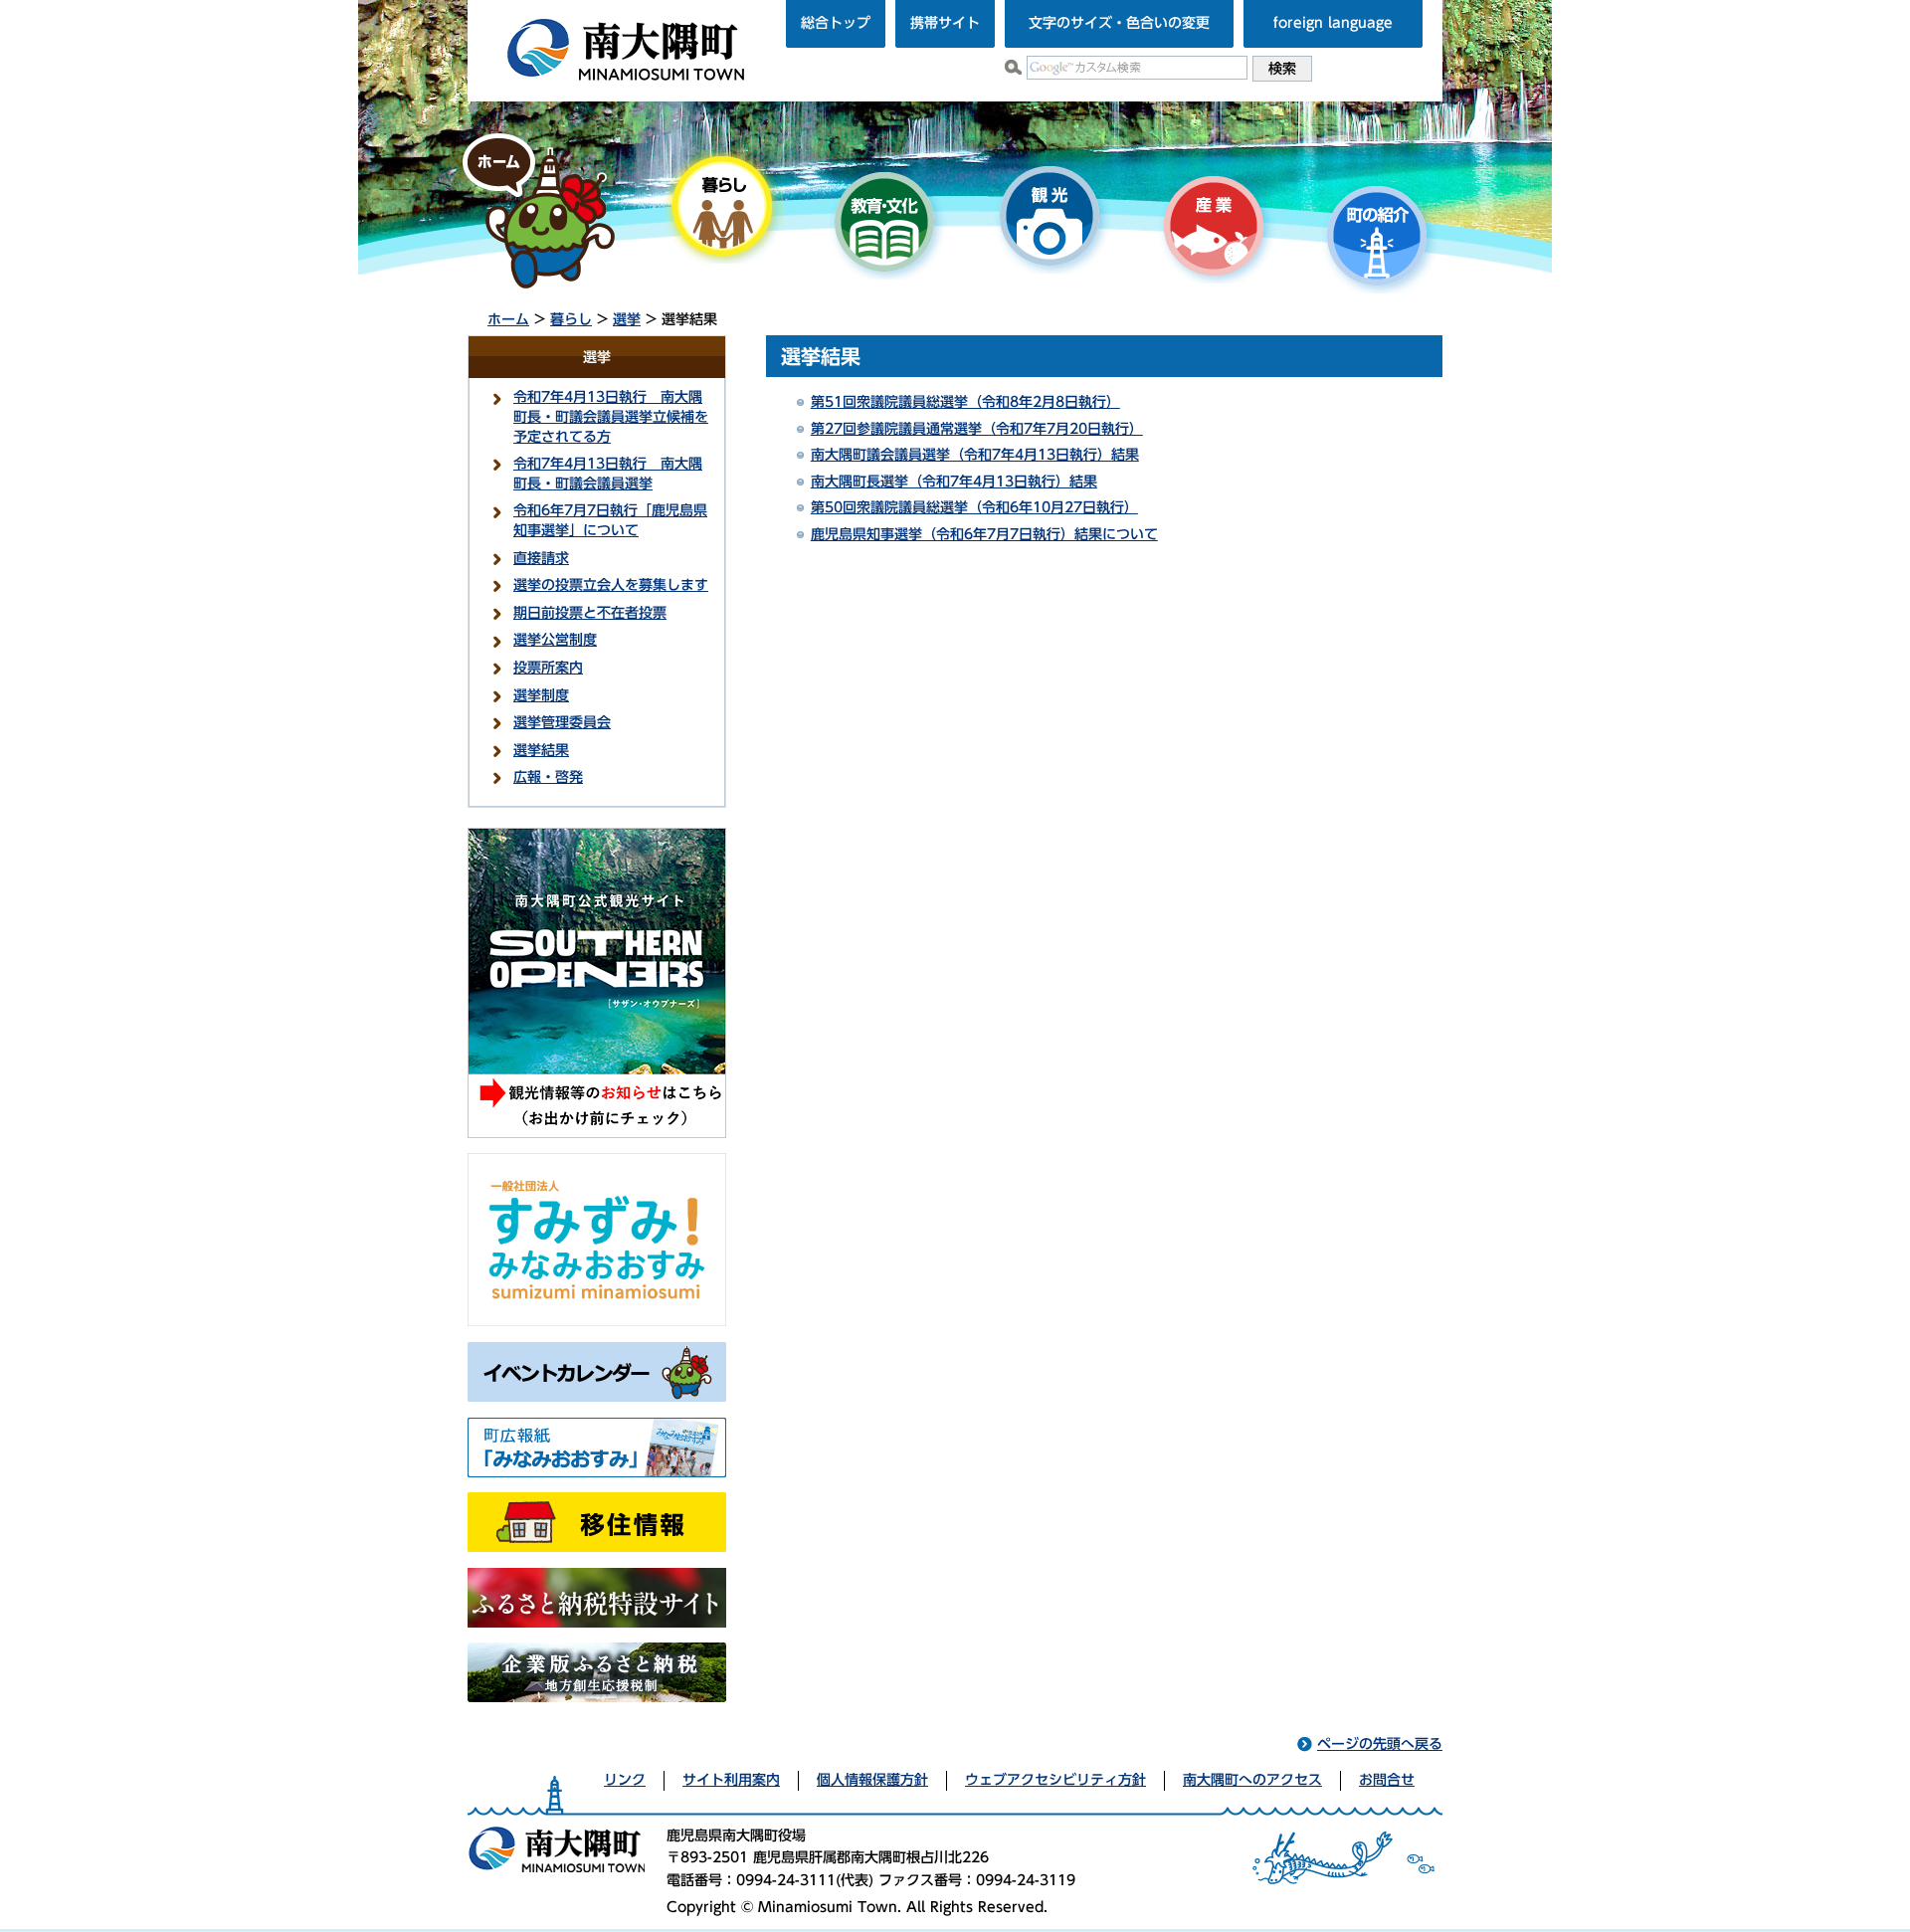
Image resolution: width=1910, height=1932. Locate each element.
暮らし (571, 319)
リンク (625, 1780)
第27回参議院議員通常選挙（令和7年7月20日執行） (977, 429)
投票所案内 (548, 668)
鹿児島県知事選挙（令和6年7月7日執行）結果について (984, 534)
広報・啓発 (548, 777)
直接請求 (541, 558)
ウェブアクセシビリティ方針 (1055, 1780)
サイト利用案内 (731, 1780)
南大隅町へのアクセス (1252, 1780)
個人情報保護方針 (872, 1780)
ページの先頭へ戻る (1380, 1744)
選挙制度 (541, 695)
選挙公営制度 (555, 640)
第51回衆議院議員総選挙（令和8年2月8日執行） (965, 402)
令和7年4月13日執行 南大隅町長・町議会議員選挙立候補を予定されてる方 (611, 416)
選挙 (627, 319)
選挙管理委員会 (562, 722)
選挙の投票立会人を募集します (611, 585)
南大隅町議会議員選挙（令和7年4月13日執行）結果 (975, 455)
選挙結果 (541, 750)
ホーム (508, 319)
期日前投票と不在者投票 (590, 613)
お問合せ (1387, 1780)
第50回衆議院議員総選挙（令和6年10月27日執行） (974, 507)
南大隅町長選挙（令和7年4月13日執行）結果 (954, 482)
